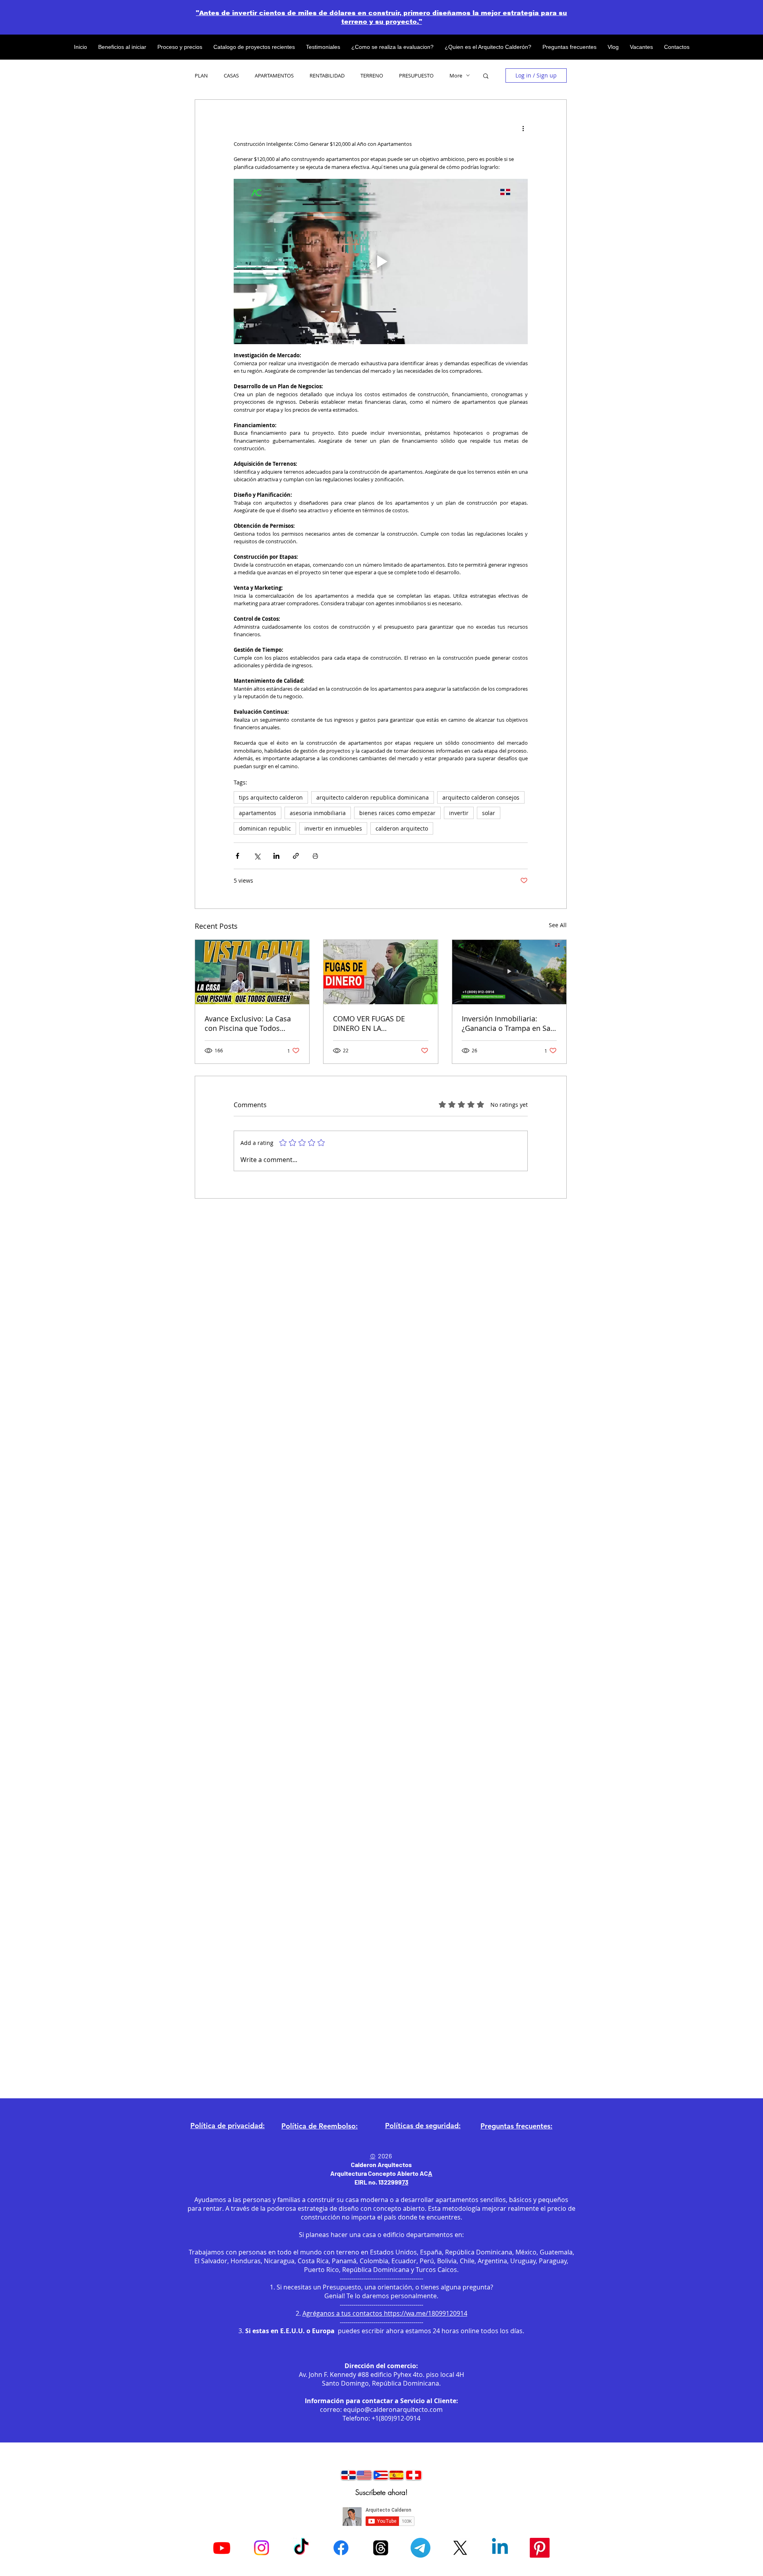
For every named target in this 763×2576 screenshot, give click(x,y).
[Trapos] (381, 2548)
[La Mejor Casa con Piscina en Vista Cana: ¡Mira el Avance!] (252, 972)
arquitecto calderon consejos (481, 797)
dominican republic (265, 828)
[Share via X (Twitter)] (257, 856)
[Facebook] (341, 2548)
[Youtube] (222, 2548)
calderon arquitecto (402, 828)
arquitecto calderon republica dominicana (373, 797)
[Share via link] (296, 856)
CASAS (231, 76)
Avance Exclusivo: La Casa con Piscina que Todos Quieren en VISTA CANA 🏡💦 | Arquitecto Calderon (249, 1023)
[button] (486, 76)
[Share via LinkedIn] (276, 856)
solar (489, 813)
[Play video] (381, 261)
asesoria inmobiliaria (318, 813)
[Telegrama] (420, 2548)
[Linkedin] (500, 2548)
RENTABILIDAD (327, 76)
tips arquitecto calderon (271, 797)
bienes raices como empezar (397, 813)
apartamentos (258, 813)
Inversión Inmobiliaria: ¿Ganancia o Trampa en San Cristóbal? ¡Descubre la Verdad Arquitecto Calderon (508, 1023)
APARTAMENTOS (274, 76)
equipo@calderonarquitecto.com (393, 2409)
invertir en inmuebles (333, 828)
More (456, 76)
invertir (459, 813)
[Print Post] (315, 856)
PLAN (201, 76)
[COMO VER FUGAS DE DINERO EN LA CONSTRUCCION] (381, 972)
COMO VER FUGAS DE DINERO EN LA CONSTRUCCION (369, 1023)
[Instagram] (261, 2548)
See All (558, 925)
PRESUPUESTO (416, 76)
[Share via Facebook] (237, 856)
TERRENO (372, 76)
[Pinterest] (540, 2548)
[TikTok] (301, 2548)
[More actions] (523, 128)
